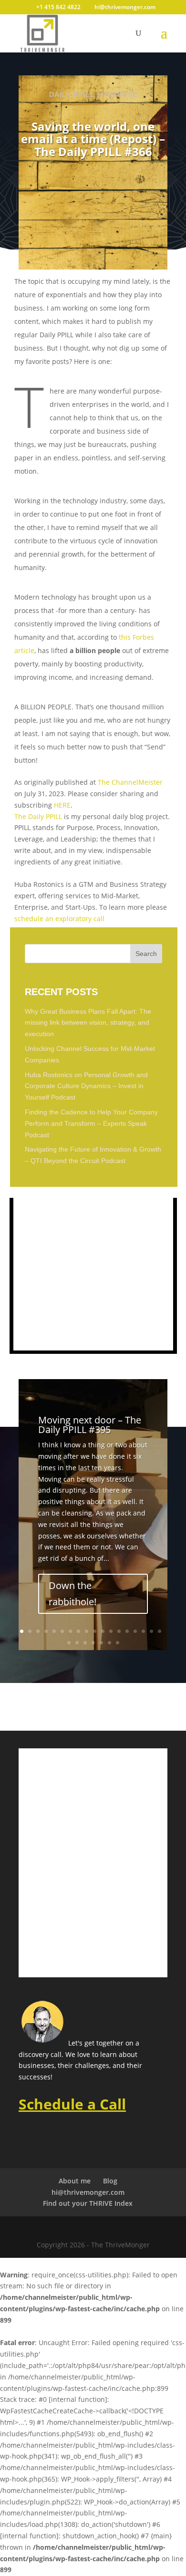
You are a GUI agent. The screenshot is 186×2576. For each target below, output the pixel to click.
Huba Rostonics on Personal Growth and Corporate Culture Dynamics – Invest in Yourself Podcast (86, 1086)
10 (95, 1631)
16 (143, 1631)
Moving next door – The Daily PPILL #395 (90, 1425)
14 (127, 1631)
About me (75, 2181)
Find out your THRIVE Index (88, 2203)
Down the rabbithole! (72, 1594)
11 (103, 1631)
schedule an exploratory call (59, 919)
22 (93, 1643)
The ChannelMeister (130, 782)
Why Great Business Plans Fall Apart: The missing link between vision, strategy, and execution (88, 1023)
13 (119, 1631)
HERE (62, 805)
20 (77, 1643)
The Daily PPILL (38, 816)
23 (101, 1643)
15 (135, 1631)
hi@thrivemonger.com (88, 2192)
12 (111, 1631)
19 (69, 1643)
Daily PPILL (72, 94)
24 (109, 1643)
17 (151, 1631)
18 (160, 1631)
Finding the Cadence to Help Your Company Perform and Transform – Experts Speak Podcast (91, 1123)
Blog (110, 2181)
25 (118, 1643)
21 (85, 1643)
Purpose (120, 94)
